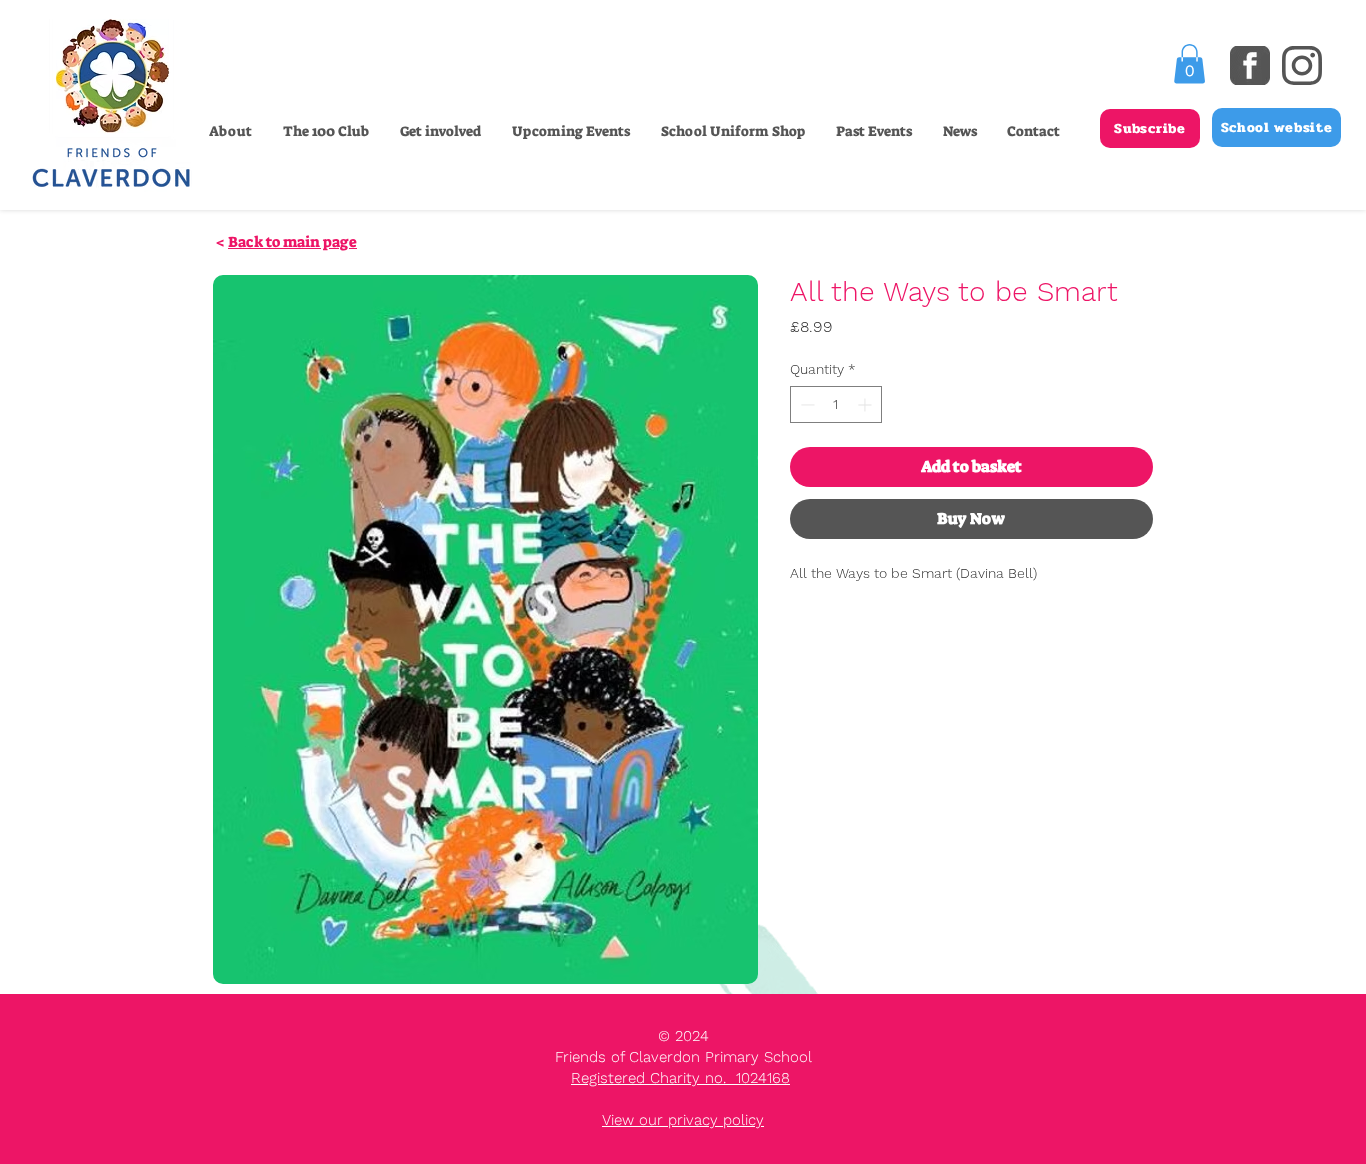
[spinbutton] (836, 404)
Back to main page (292, 242)
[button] (440, 131)
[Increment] (866, 404)
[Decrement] (805, 404)
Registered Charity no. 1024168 (680, 1078)
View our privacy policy (683, 1120)
